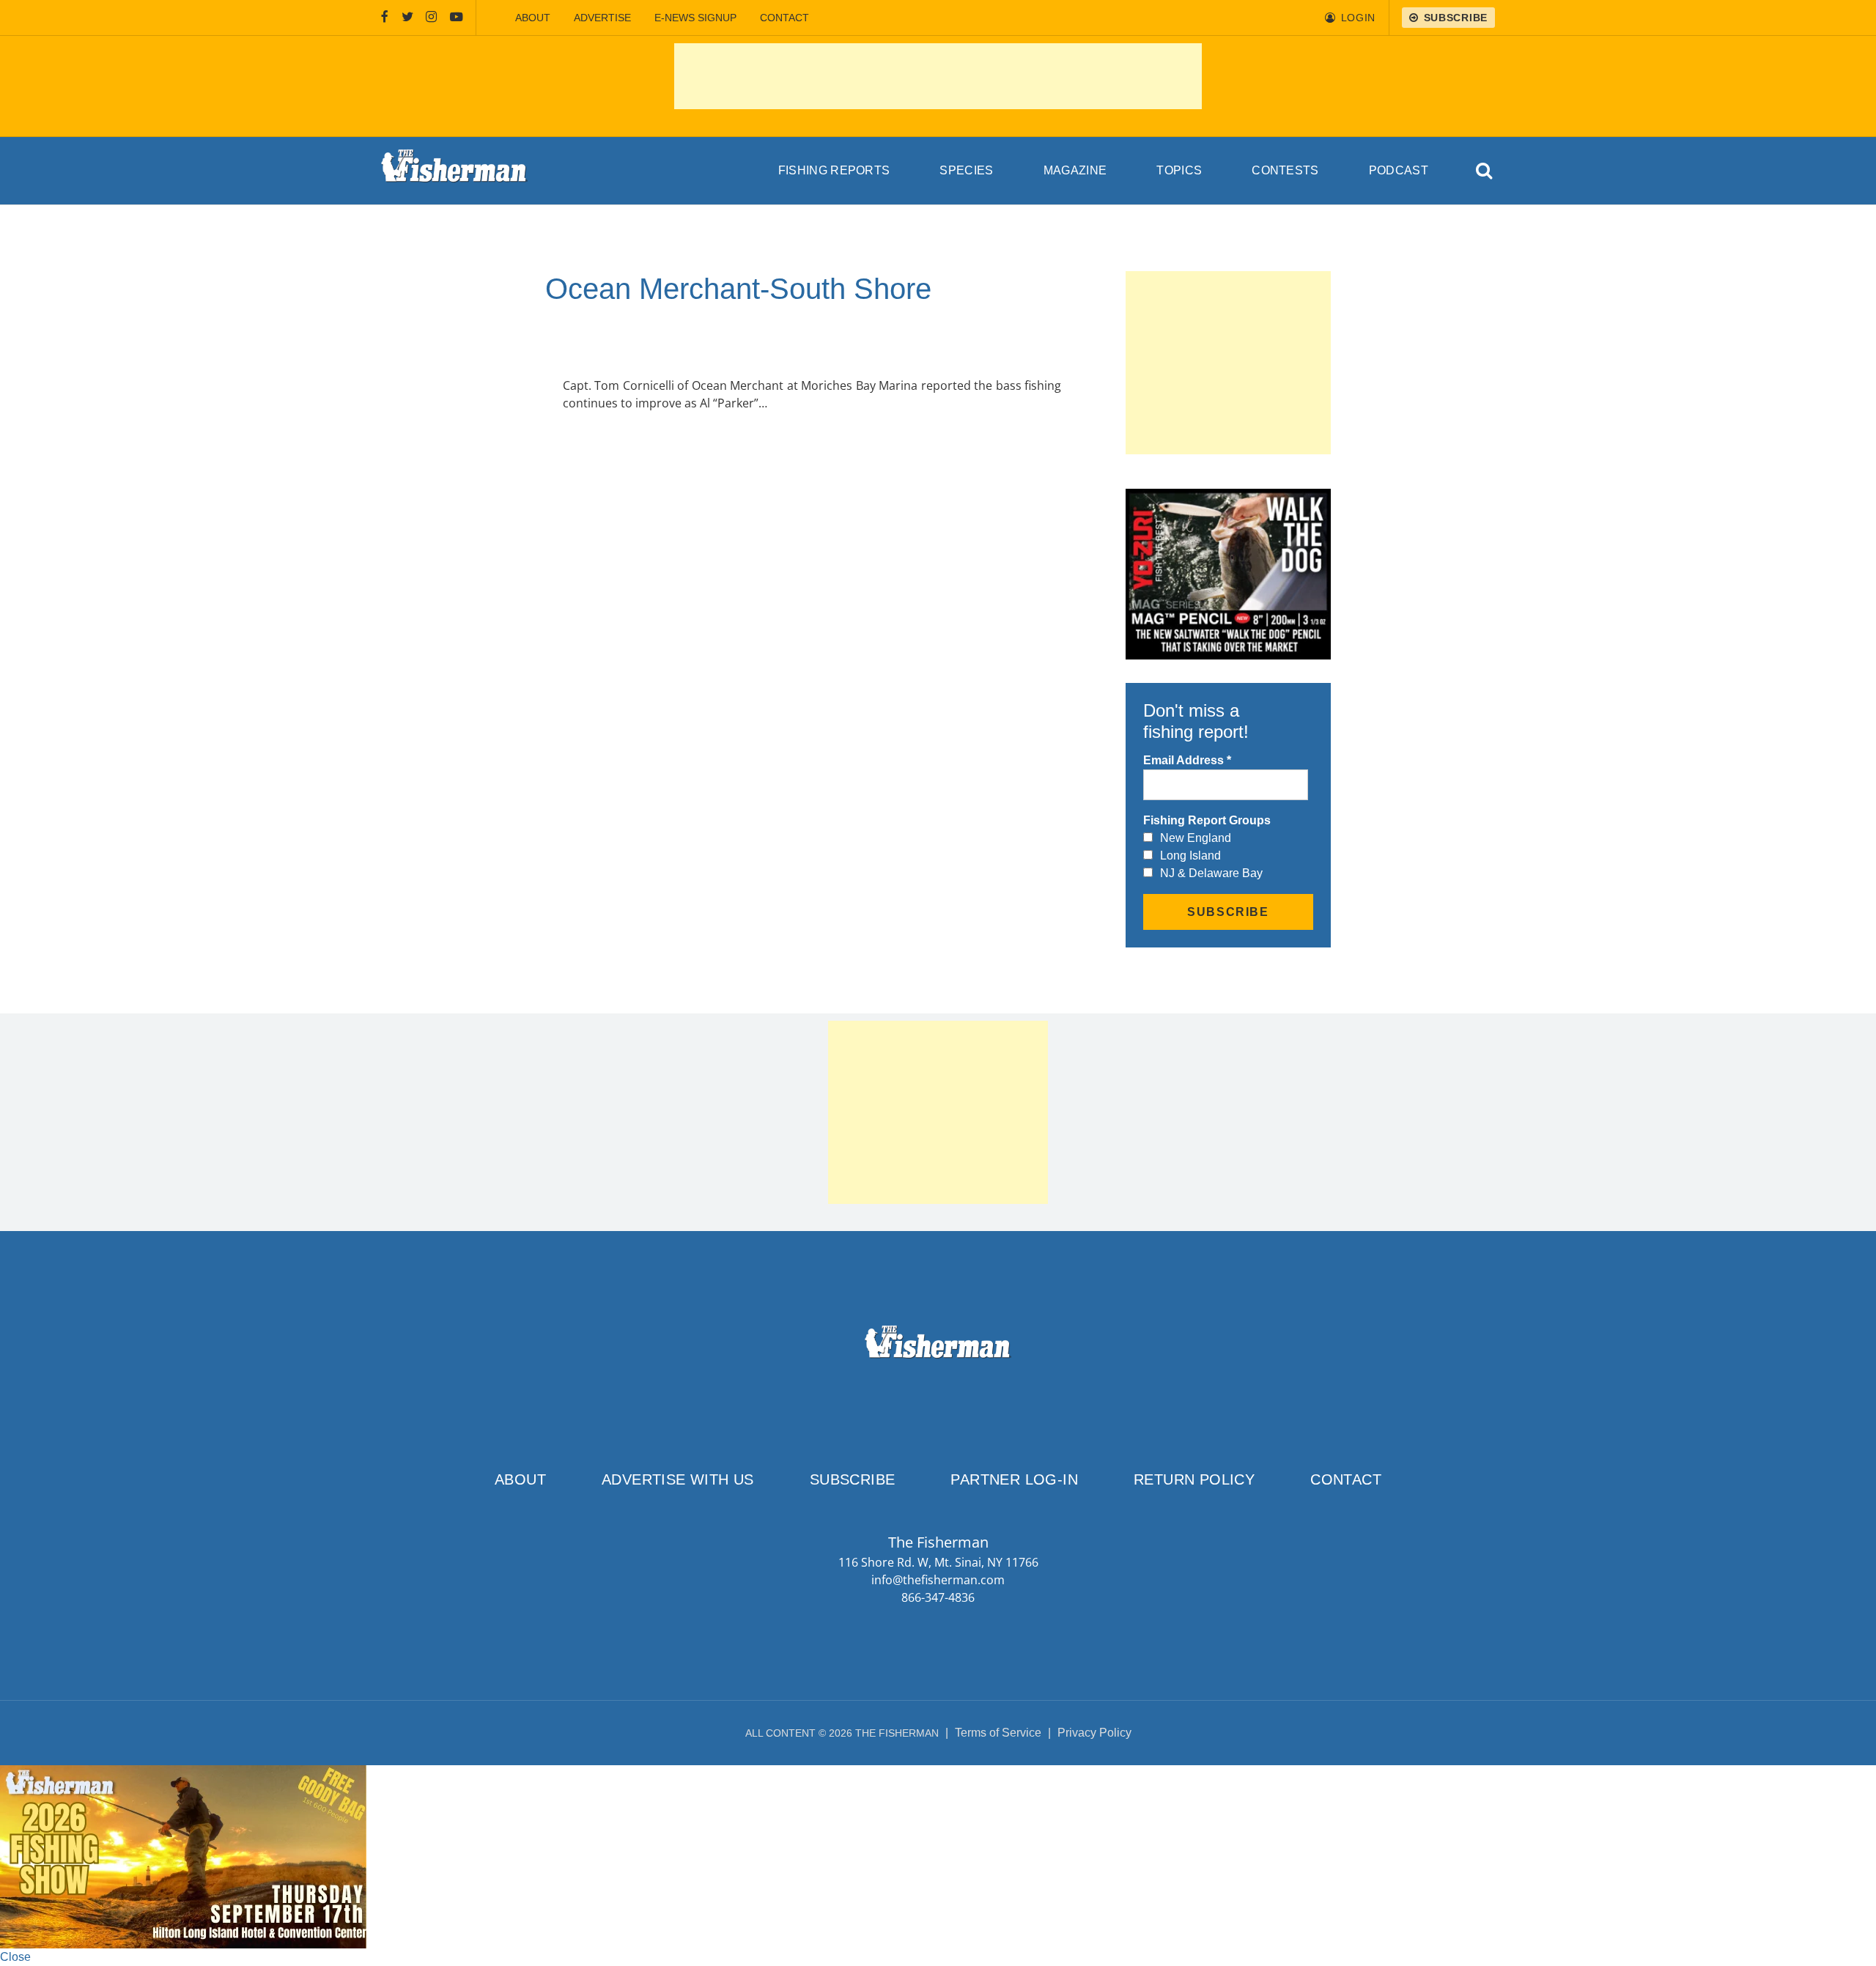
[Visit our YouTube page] (457, 18)
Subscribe (853, 1479)
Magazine (1075, 170)
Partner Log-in (1014, 1479)
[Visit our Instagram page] (431, 18)
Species (966, 170)
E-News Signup (695, 18)
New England (1196, 838)
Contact (784, 18)
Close (15, 1957)
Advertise (602, 18)
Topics (1179, 170)
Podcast (1399, 170)
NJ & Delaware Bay (1211, 873)
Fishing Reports (834, 170)
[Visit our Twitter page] (407, 18)
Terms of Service (998, 1733)
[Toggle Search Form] (1485, 171)
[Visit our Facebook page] (385, 18)
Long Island (1190, 855)
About (533, 18)
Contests (1285, 170)
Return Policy (1194, 1479)
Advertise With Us (678, 1479)
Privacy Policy (1094, 1733)
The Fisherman (454, 171)
